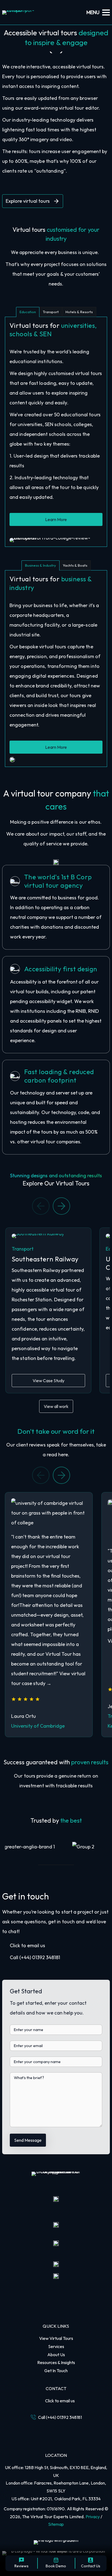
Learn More (56, 519)
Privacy (93, 2517)
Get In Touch (56, 2371)
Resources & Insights (56, 2362)
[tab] (28, 312)
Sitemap (56, 2524)
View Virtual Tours (56, 2338)
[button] (61, 1205)
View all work (56, 1406)
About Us (56, 2355)
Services (56, 2346)
